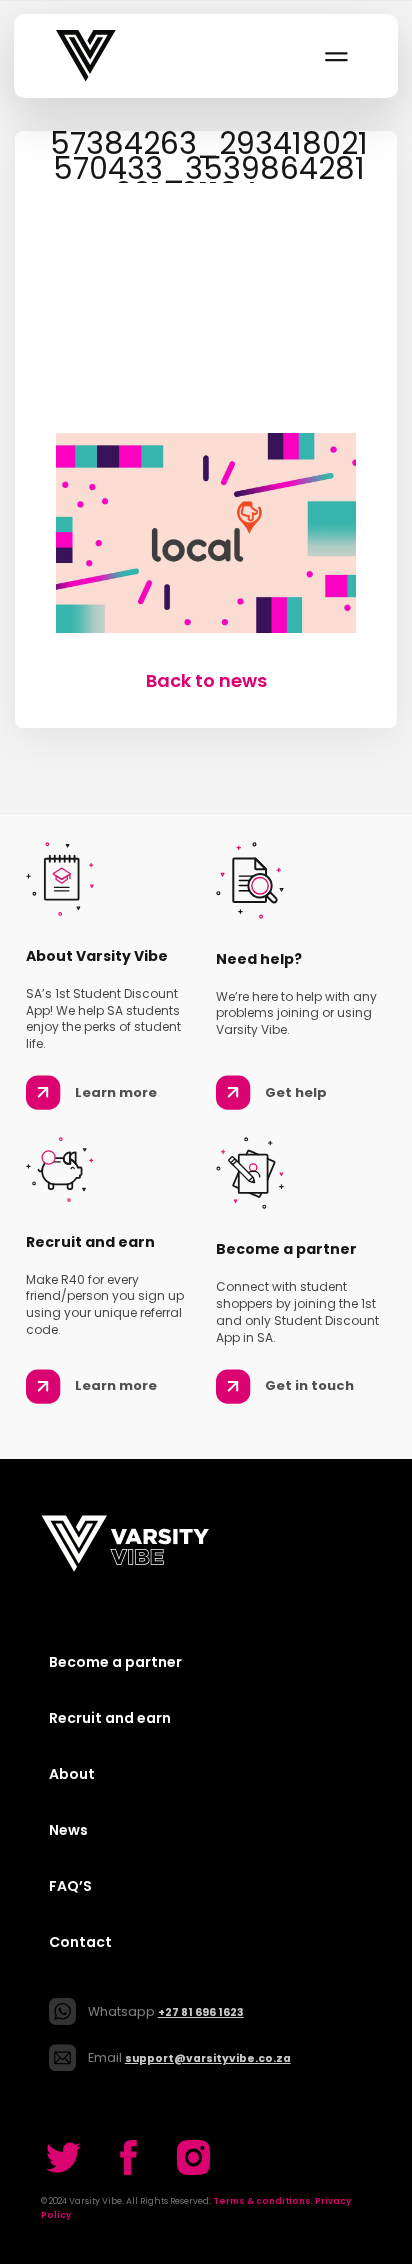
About (72, 1774)
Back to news (206, 680)
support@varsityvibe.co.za (208, 2058)
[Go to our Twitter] (63, 2157)
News (68, 1830)
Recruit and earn (110, 1718)
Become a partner (115, 1662)
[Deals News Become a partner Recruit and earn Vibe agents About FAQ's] (335, 56)
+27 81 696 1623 (201, 2012)
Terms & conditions (262, 2201)
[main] (206, 412)
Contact (80, 1942)
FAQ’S (70, 1886)
